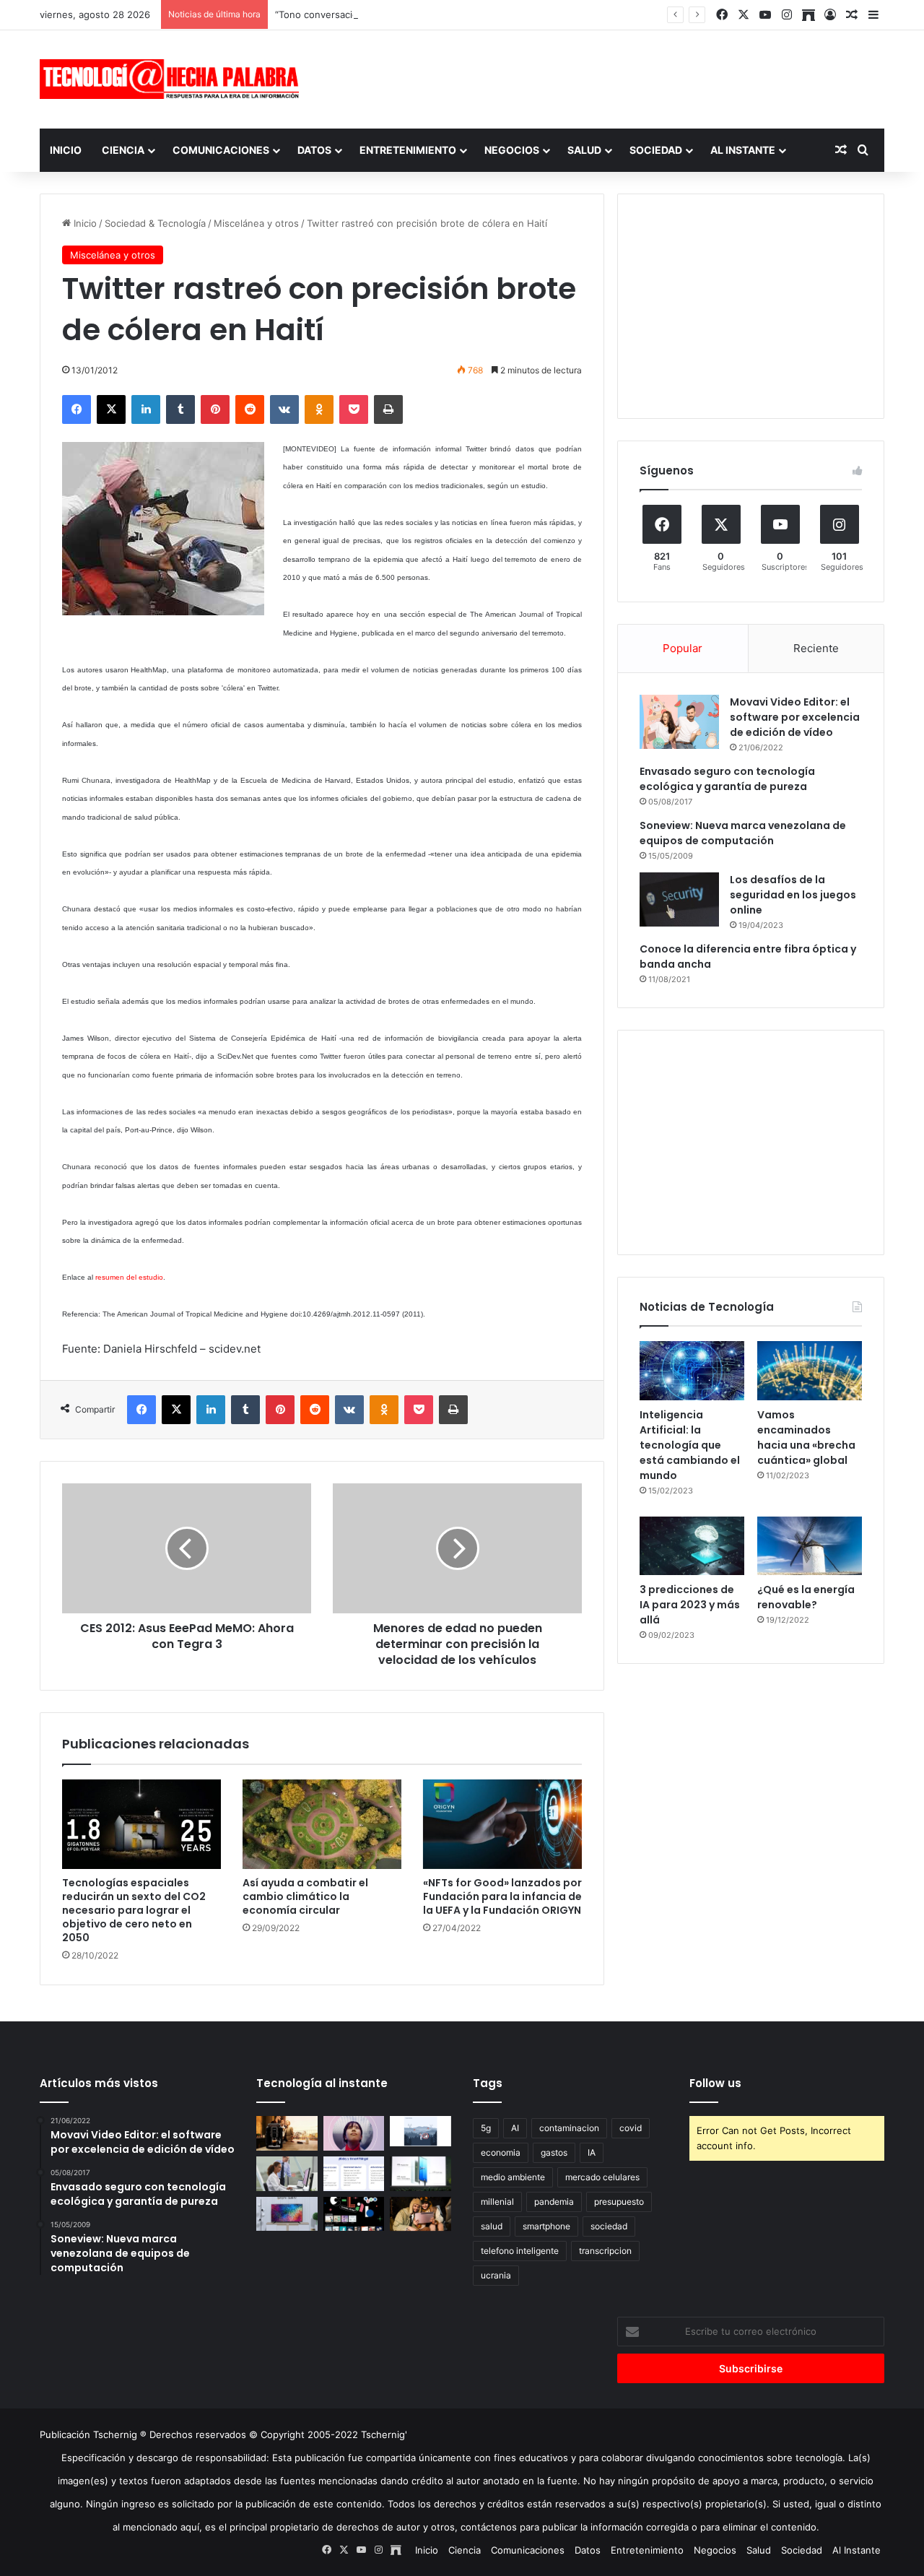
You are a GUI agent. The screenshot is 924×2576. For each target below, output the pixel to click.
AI (515, 2128)
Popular (683, 648)
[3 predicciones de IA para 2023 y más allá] (692, 1546)
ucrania (496, 2275)
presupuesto (619, 2202)
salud (492, 2226)
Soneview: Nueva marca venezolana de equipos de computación (743, 833)
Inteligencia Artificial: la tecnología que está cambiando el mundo (690, 1445)
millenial (497, 2202)
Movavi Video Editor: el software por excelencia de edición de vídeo (795, 717)
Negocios (512, 150)
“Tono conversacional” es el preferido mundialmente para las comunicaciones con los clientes (486, 14)
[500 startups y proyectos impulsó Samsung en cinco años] (354, 2214)
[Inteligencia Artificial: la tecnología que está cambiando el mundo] (692, 1371)
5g (486, 2128)
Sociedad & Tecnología (155, 223)
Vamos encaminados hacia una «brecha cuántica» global (806, 1437)
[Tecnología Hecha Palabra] (173, 79)
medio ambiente (513, 2177)
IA (592, 2152)
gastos (554, 2152)
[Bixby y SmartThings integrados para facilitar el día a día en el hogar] (354, 2174)
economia (501, 2152)
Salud (584, 150)
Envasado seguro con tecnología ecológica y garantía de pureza (727, 779)
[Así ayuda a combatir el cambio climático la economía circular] (322, 1824)
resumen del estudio (129, 1277)
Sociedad (656, 150)
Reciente (816, 648)
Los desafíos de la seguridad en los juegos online (793, 895)
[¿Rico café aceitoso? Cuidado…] (287, 2133)
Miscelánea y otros (256, 223)
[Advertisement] (606, 77)
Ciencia (123, 150)
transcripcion (605, 2251)
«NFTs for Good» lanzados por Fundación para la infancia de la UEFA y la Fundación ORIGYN (502, 1896)
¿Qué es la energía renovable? (806, 1597)
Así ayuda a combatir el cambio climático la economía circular (305, 1896)
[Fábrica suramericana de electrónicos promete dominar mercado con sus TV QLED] (287, 2214)
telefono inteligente (520, 2251)
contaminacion (569, 2128)
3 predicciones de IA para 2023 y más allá (690, 1605)
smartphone (546, 2226)
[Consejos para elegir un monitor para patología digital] (287, 2174)
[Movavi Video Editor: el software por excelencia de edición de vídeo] (679, 722)
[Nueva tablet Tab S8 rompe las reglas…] (420, 2214)
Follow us (715, 2083)
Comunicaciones (221, 150)
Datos (314, 150)
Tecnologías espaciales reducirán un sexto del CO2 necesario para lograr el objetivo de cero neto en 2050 (134, 1910)
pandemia (554, 2202)
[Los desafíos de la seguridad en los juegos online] (679, 899)
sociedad (609, 2226)
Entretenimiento (408, 150)
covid (631, 2128)
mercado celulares (602, 2177)
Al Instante (743, 150)
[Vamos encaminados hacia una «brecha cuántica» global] (810, 1371)
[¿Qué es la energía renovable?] (810, 1546)
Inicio (66, 150)
